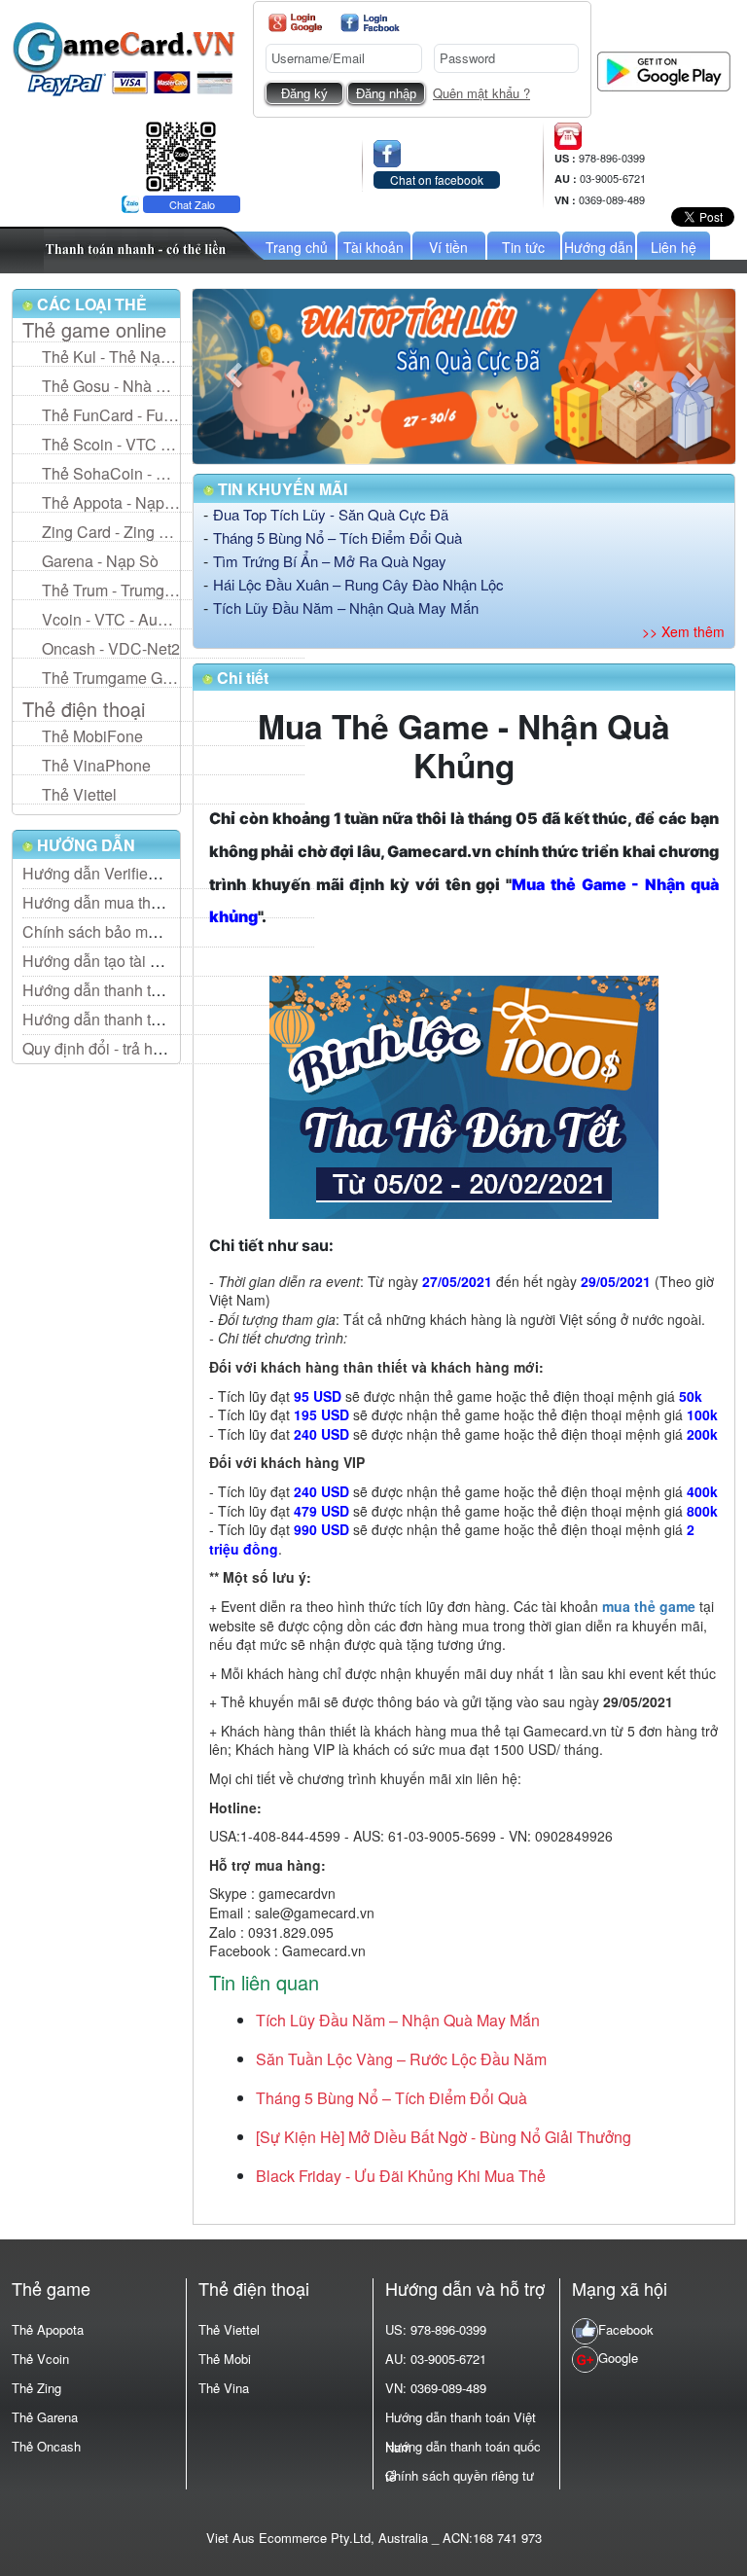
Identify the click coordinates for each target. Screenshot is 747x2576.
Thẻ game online (94, 330)
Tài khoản (373, 247)
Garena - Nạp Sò (100, 561)
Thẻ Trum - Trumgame (111, 590)
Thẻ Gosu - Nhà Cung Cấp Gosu (111, 386)
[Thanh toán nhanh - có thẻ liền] (155, 248)
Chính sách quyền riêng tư (460, 2475)
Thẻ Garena (45, 2417)
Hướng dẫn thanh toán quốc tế (127, 1019)
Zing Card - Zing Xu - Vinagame (111, 532)
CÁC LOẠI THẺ (90, 304)
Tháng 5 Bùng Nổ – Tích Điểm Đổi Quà (338, 537)
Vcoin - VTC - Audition (111, 619)
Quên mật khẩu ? (481, 93)
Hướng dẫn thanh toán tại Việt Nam (144, 990)
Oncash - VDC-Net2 (111, 648)
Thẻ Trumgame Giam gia (111, 678)
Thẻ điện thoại (84, 709)
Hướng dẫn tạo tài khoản (107, 961)
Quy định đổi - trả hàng (101, 1048)
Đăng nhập (386, 94)
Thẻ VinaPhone (96, 765)
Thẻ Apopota (48, 2329)
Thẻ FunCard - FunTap (111, 415)
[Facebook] (370, 23)
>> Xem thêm (683, 631)
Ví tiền (448, 247)
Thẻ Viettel (79, 794)
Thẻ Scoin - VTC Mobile (111, 444)
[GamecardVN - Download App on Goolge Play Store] (664, 70)
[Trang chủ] (124, 57)
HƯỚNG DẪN (84, 845)
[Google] (295, 23)
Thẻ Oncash (46, 2446)
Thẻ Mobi (225, 2359)
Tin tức (523, 247)
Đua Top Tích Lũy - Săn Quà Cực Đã (331, 514)
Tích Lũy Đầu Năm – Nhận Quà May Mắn (346, 608)
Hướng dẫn (599, 247)
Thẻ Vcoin (40, 2359)
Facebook (626, 2329)
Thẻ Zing (36, 2388)
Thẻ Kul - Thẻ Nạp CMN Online (111, 357)
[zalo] (181, 154)
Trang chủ (297, 247)
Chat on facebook (437, 179)
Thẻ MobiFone (92, 736)
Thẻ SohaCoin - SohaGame (111, 473)
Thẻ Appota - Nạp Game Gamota (111, 502)
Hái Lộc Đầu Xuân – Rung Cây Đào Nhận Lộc (358, 584)
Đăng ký (304, 94)
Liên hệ (674, 247)
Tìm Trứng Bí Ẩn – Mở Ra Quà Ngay (330, 561)
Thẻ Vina (224, 2388)
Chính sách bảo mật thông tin (123, 931)
